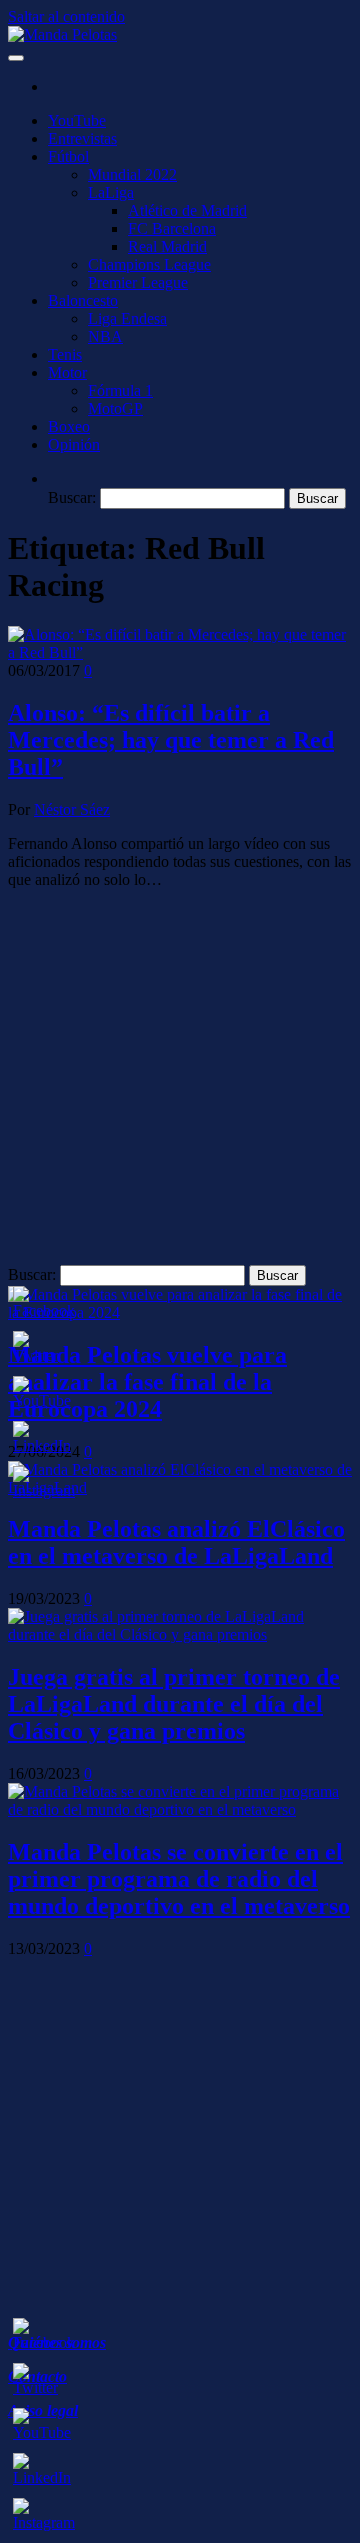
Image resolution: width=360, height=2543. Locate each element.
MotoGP (115, 408)
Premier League (138, 282)
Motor (67, 372)
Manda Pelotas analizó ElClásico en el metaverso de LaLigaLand (176, 1542)
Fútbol (68, 156)
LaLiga (111, 192)
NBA (105, 336)
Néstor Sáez (72, 809)
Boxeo (69, 426)
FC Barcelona (172, 228)
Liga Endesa (127, 318)
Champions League (149, 264)
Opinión (74, 444)
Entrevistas (82, 138)
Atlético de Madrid (187, 210)
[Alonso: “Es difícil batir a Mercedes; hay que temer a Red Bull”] (180, 652)
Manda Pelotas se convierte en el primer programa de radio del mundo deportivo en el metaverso (179, 1879)
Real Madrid (167, 246)
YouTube (77, 120)
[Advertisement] (180, 1085)
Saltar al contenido (66, 16)
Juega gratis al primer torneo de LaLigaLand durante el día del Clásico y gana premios (174, 1704)
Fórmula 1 (120, 390)
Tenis (65, 354)
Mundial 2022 (132, 174)
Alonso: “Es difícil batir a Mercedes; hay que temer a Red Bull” (171, 740)
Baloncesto (83, 300)
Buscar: (72, 497)
